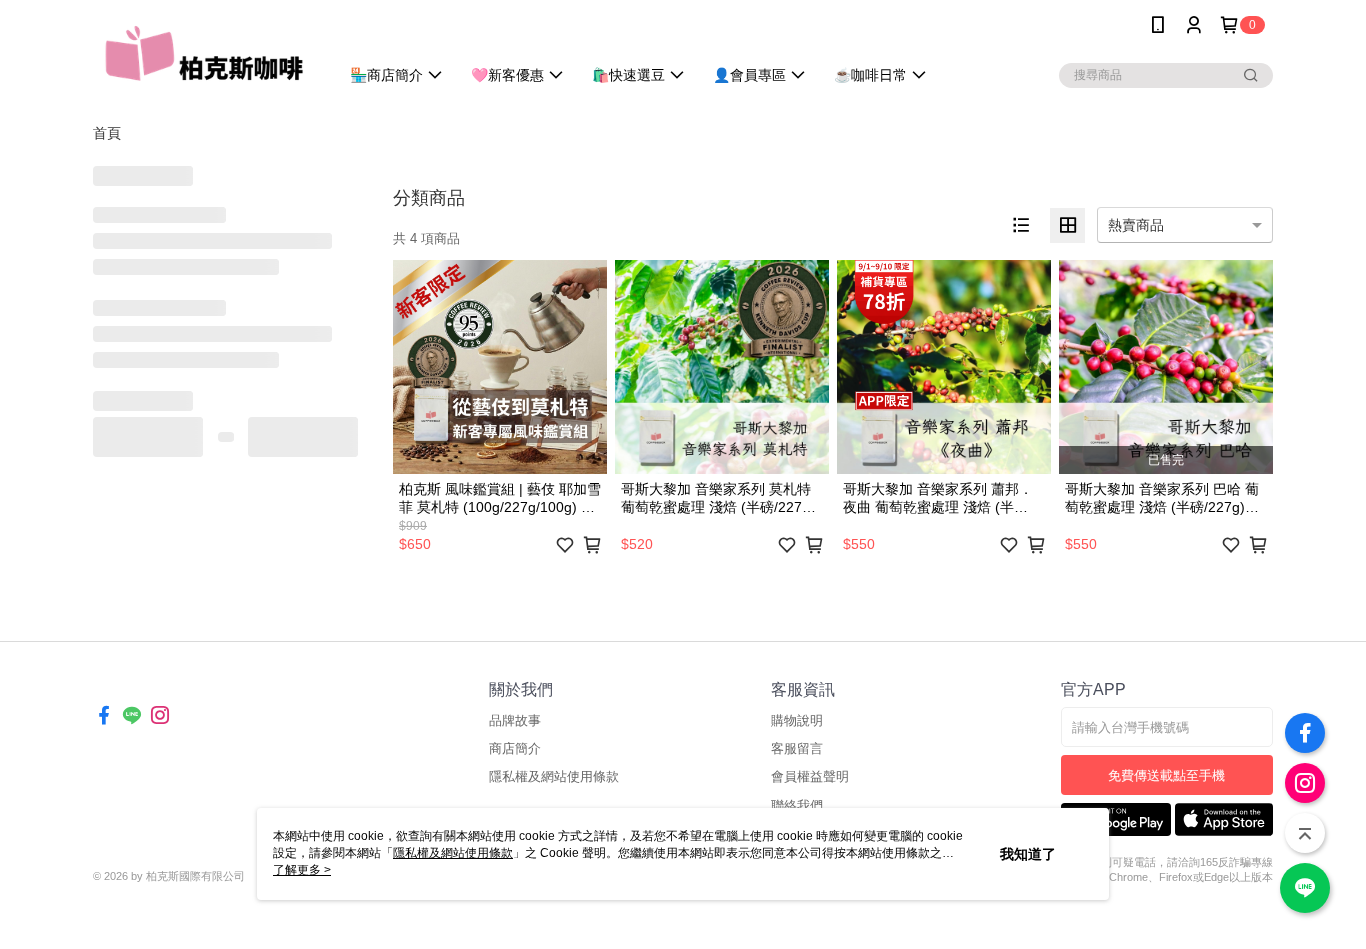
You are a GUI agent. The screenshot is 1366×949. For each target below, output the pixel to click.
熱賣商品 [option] (1136, 225)
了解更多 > (302, 870)
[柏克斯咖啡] (204, 52)
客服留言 (797, 748)
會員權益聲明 (810, 776)
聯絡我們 (797, 805)
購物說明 (797, 720)
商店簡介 (515, 748)
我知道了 (1028, 854)
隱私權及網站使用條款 (554, 776)
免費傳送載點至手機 (1166, 775)
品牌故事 (515, 720)
